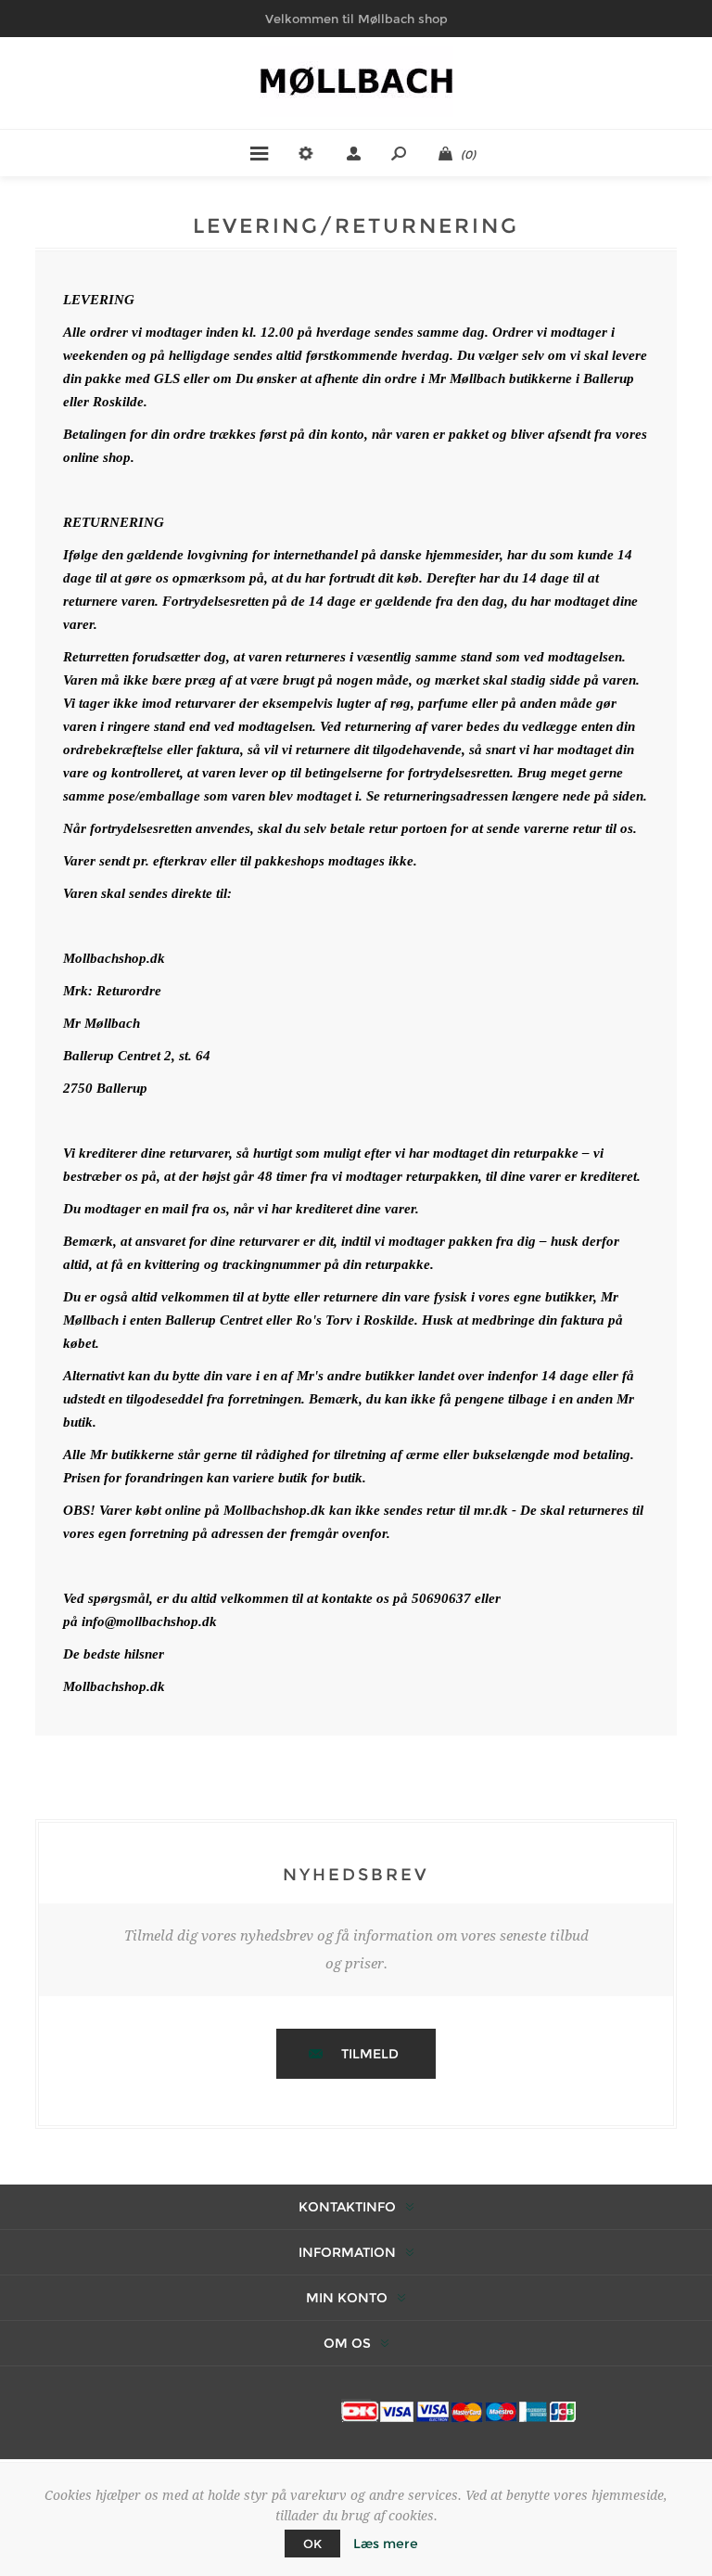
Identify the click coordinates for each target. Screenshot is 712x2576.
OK (312, 2544)
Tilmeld (370, 2054)
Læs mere (386, 2544)
